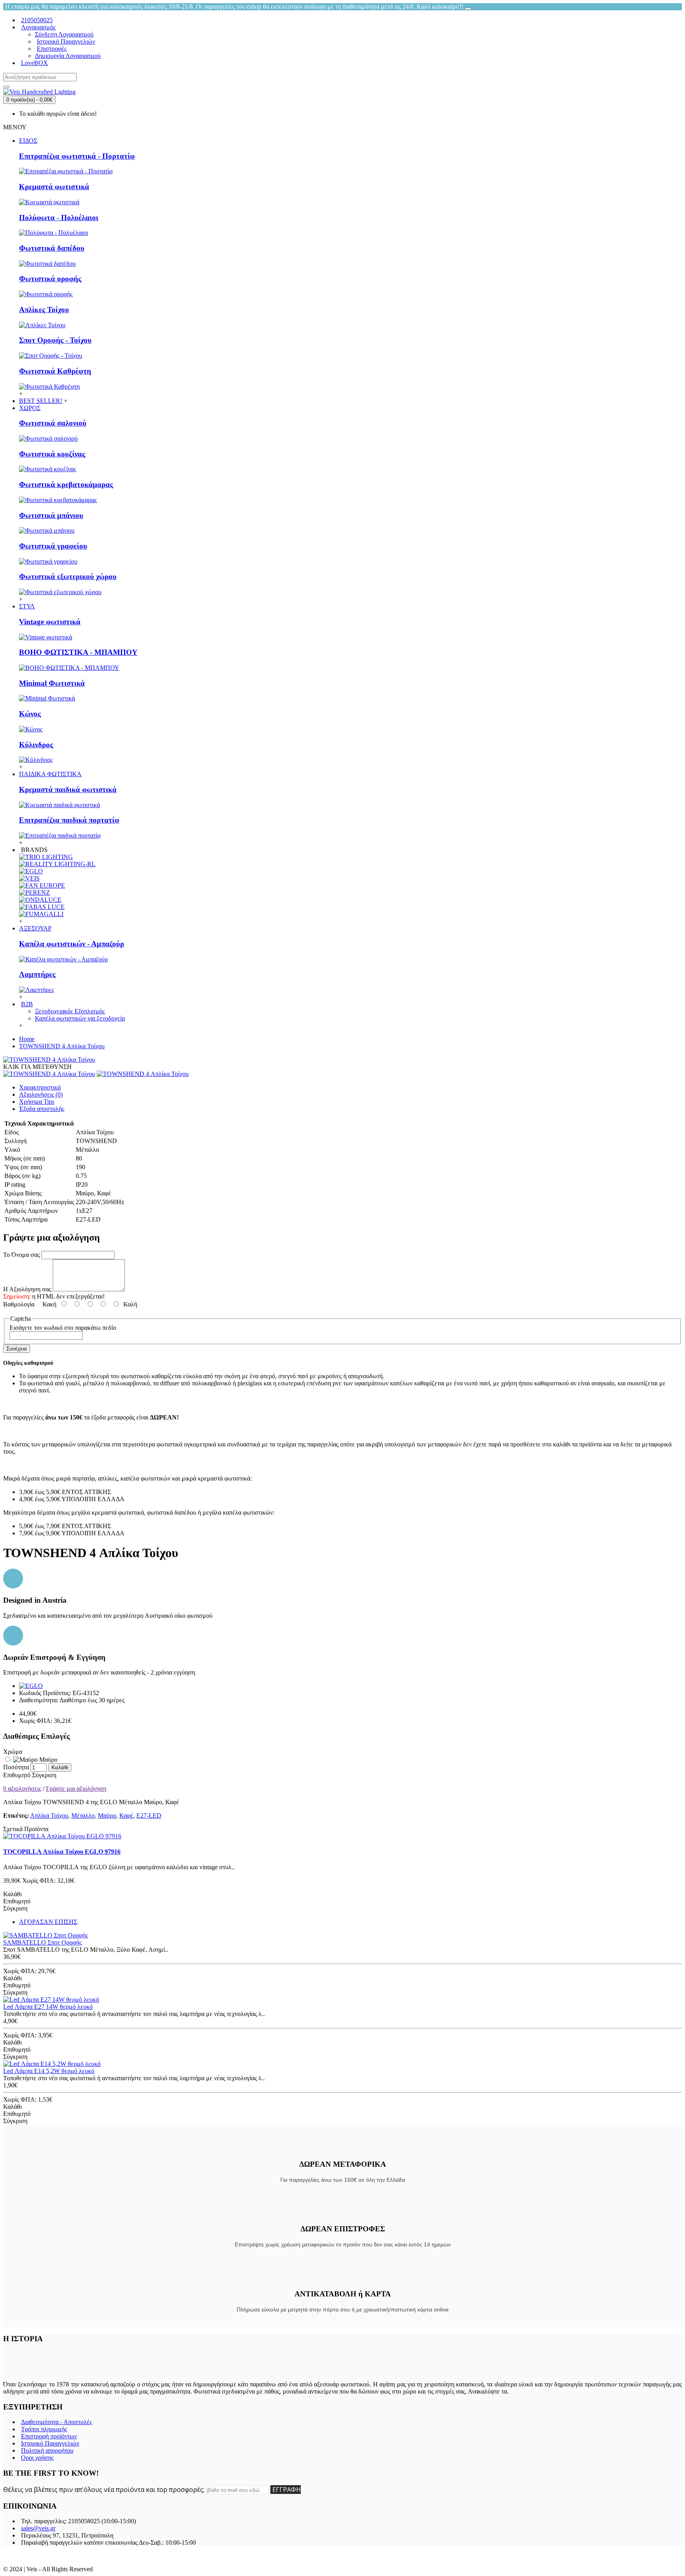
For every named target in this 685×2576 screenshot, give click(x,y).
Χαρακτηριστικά (40, 1087)
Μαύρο (48, 1760)
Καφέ (126, 1815)
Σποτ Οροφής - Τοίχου (55, 340)
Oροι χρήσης (37, 2458)
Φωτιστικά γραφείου (53, 546)
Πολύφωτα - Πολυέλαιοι (59, 218)
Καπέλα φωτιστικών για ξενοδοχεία (80, 1018)
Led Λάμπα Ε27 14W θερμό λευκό (48, 2007)
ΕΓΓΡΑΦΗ (287, 2490)
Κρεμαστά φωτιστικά (54, 187)
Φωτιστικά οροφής (50, 279)
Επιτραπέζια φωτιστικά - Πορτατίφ (77, 156)
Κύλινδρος (36, 745)
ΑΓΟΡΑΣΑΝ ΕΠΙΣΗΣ (48, 1922)
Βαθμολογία (19, 1304)
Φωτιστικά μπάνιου (51, 515)
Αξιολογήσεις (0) (41, 1094)
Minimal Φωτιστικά (52, 683)
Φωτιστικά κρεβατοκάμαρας (66, 484)
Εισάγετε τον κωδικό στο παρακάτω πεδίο (63, 1328)
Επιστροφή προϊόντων (49, 2436)
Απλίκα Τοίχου (49, 1815)
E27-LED (149, 1815)
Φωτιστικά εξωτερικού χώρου (68, 576)
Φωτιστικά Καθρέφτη (55, 371)
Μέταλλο (83, 1815)
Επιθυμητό (17, 1775)
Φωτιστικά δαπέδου (52, 248)
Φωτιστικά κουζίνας (52, 454)
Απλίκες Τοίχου (44, 310)
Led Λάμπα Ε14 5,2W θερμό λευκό (49, 2071)
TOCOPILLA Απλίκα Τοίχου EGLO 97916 (62, 1852)
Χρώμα (13, 1752)
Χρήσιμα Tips (37, 1102)
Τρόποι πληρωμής (44, 2429)
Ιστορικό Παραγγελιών (50, 2443)
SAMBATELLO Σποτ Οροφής (42, 1942)
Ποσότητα (16, 1767)
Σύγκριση (44, 1775)
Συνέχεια (17, 1349)
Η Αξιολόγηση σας (27, 1289)
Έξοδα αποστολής (42, 1109)
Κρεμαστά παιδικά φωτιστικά (68, 789)
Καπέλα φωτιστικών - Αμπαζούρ (72, 944)
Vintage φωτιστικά (50, 622)
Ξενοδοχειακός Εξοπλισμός (70, 1011)
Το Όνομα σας (21, 1255)
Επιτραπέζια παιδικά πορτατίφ (69, 820)
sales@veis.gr (38, 2528)
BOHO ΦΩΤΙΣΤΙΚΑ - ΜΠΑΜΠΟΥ (78, 652)
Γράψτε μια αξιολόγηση (76, 1789)
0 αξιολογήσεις (22, 1789)
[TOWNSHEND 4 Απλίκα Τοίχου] (49, 1060)
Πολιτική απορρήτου (47, 2450)
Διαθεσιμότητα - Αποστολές (56, 2422)
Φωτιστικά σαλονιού (53, 423)
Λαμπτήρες (37, 974)
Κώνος (30, 714)
